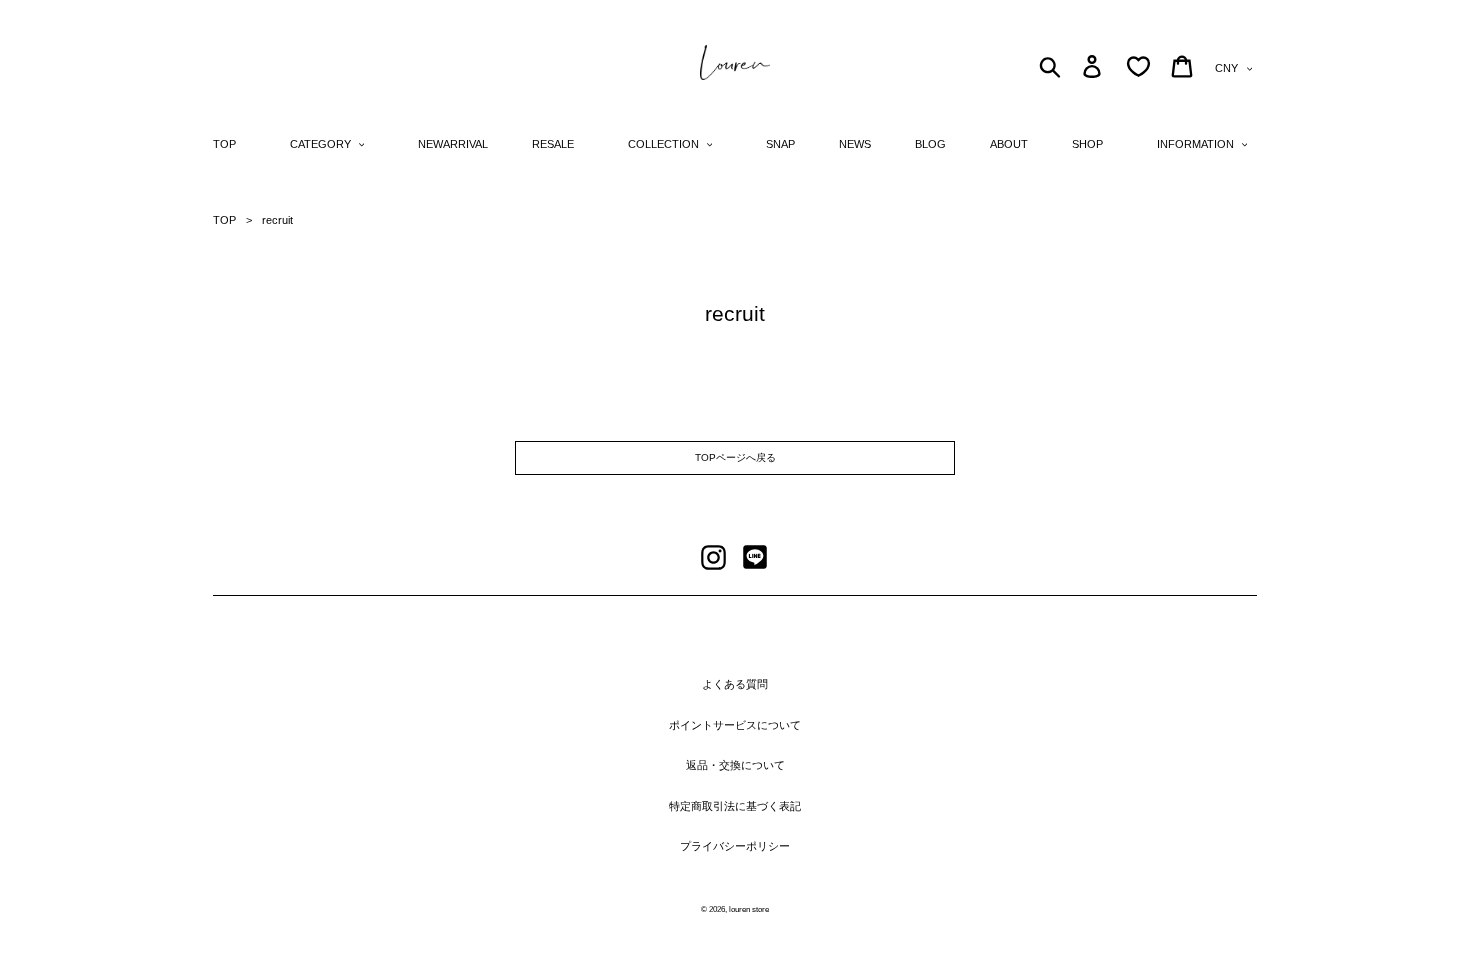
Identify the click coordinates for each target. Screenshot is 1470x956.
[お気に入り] (1138, 66)
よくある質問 (735, 684)
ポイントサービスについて (735, 725)
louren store (749, 909)
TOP (224, 220)
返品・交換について (735, 765)
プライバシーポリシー (735, 846)
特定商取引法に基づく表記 (735, 806)
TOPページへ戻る (735, 457)
